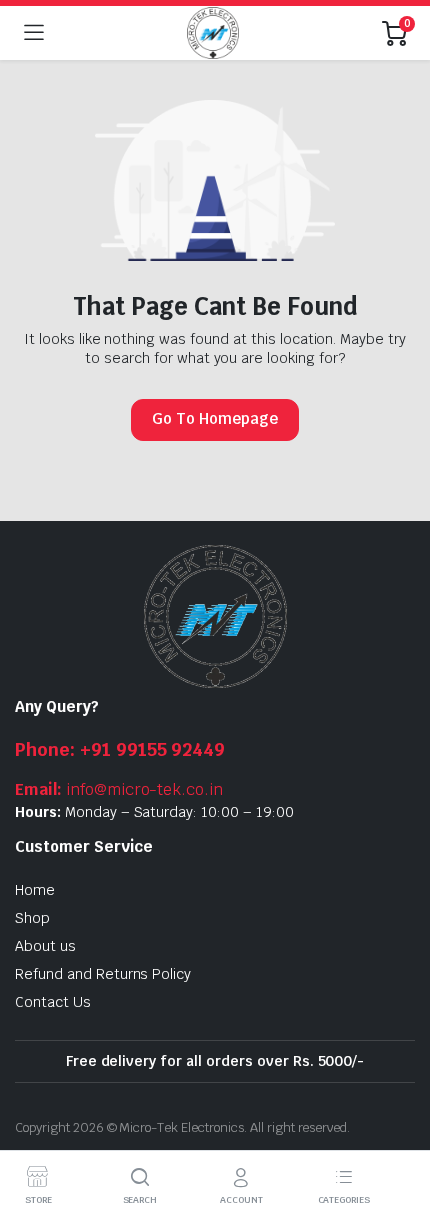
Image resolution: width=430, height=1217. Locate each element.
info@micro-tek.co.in (119, 789)
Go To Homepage (215, 418)
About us (45, 946)
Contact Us (53, 1002)
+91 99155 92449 (120, 749)
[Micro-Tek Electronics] (213, 33)
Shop (32, 918)
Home (35, 890)
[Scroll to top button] (398, 1127)
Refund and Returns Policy (103, 974)
